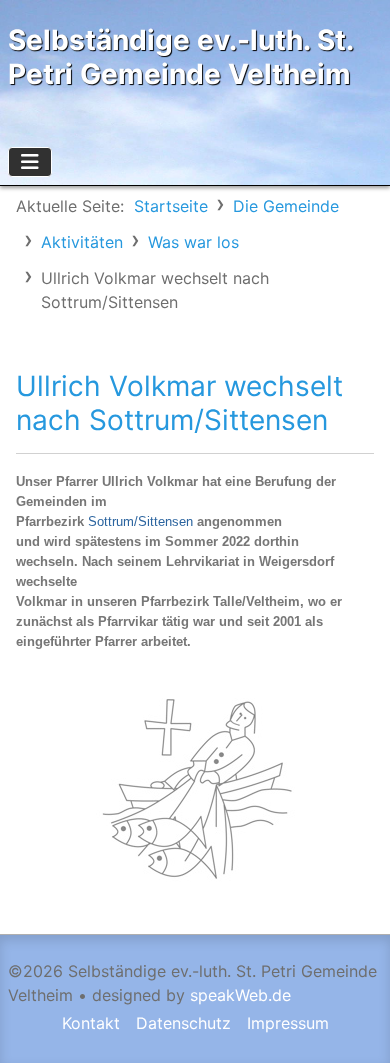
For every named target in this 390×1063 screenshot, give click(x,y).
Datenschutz (183, 1023)
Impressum (288, 1023)
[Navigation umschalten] (30, 162)
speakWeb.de (240, 995)
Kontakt (91, 1023)
